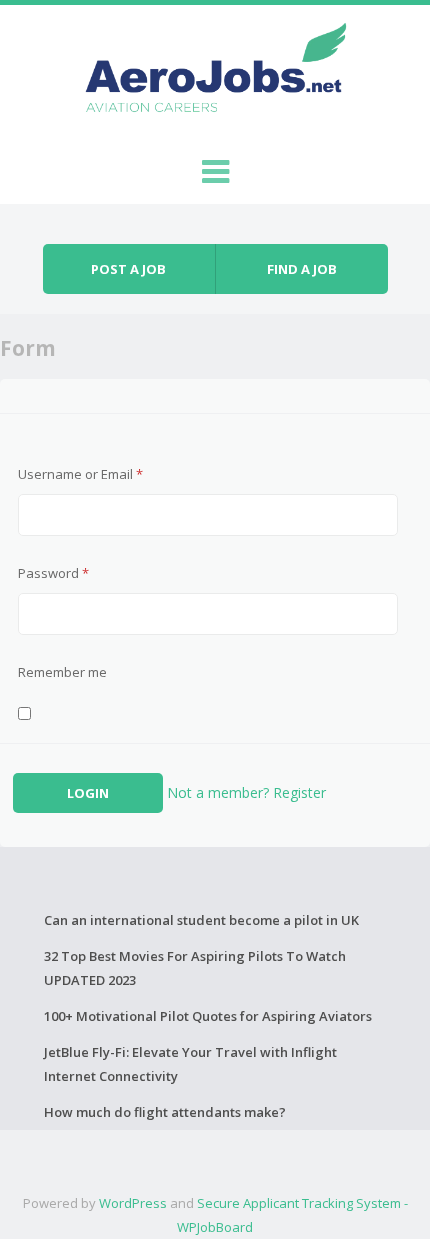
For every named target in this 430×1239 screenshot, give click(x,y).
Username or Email (80, 474)
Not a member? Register (246, 792)
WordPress (133, 1203)
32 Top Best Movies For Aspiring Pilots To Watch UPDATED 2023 (195, 968)
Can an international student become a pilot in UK (201, 920)
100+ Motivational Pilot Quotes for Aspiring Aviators (208, 1016)
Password (53, 573)
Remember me (62, 672)
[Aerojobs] (215, 72)
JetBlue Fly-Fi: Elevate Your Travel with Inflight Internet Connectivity (190, 1064)
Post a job (128, 269)
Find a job (302, 269)
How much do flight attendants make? (165, 1112)
